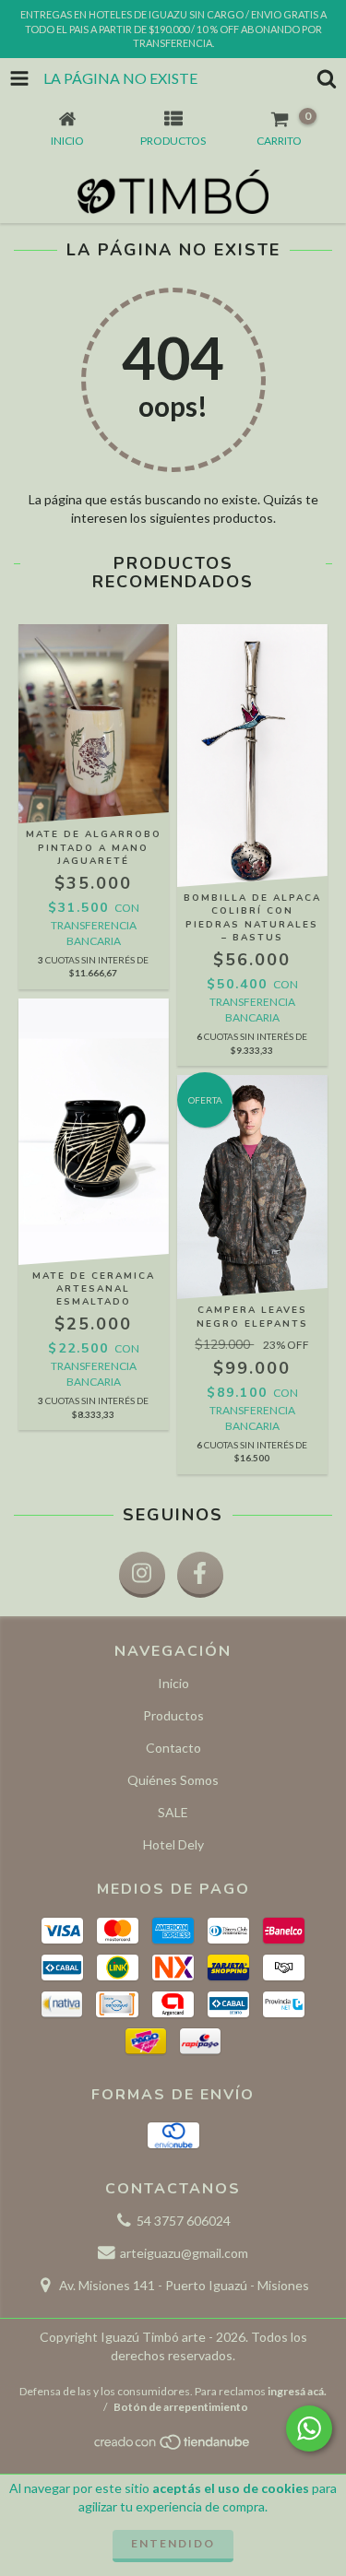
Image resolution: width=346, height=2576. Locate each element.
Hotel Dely (173, 1844)
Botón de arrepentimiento (181, 2407)
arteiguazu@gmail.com (184, 2253)
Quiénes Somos (173, 1780)
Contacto (173, 1748)
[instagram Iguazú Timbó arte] (142, 1575)
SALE (173, 1812)
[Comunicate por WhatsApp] (309, 2428)
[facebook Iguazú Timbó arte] (200, 1575)
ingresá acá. (297, 2391)
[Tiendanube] (173, 2447)
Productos (173, 1715)
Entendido (173, 2543)
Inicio (173, 1683)
